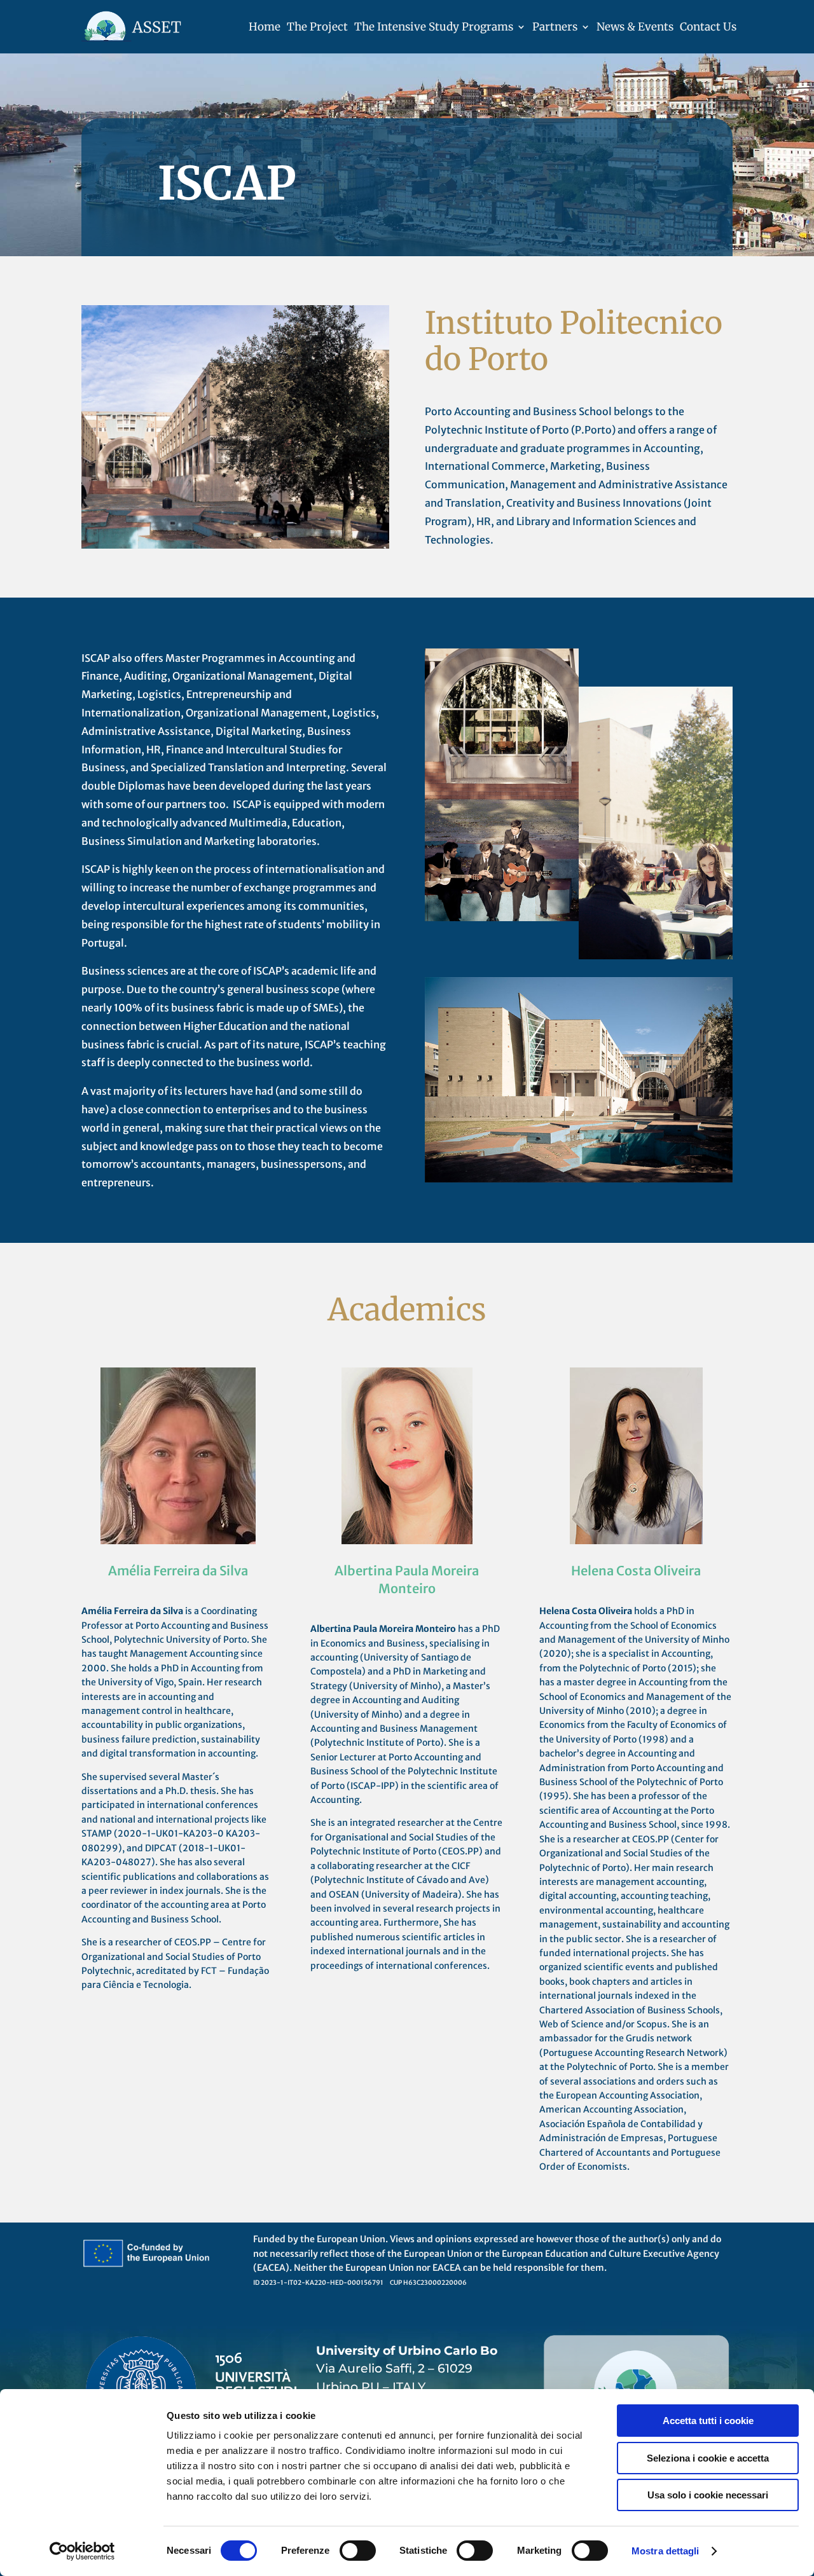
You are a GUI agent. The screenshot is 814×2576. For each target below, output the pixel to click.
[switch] (358, 2551)
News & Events (635, 27)
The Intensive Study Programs (434, 27)
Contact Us (708, 27)
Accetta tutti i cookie (708, 2421)
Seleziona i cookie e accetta (708, 2458)
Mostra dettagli (666, 2551)
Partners (555, 27)
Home (265, 27)
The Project (317, 27)
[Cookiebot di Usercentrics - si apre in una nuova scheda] (82, 2551)
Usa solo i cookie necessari (708, 2495)
